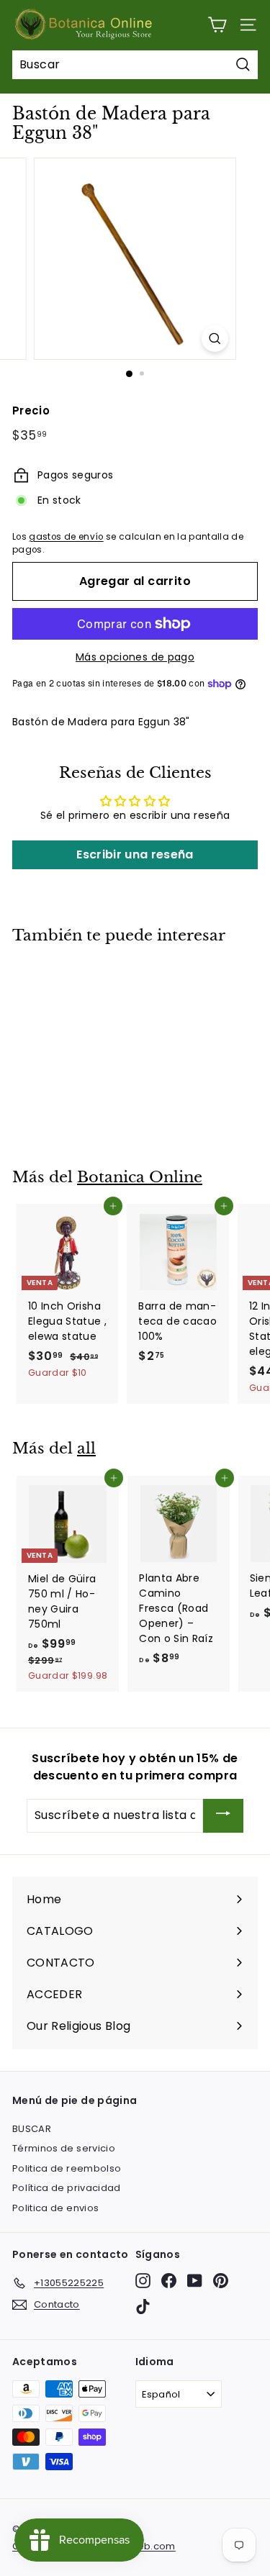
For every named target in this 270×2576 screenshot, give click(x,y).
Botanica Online (140, 1177)
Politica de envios (55, 2208)
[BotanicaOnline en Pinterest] (221, 2281)
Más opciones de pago (135, 657)
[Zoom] (215, 339)
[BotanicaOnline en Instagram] (143, 2281)
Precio (31, 411)
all (86, 1448)
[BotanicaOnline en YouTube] (195, 2281)
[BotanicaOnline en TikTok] (143, 2307)
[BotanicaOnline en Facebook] (169, 2281)
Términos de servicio (64, 2148)
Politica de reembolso (67, 2168)
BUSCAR (32, 2129)
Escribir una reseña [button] (135, 854)
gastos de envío (66, 537)
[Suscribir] (223, 1816)
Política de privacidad (67, 2188)
